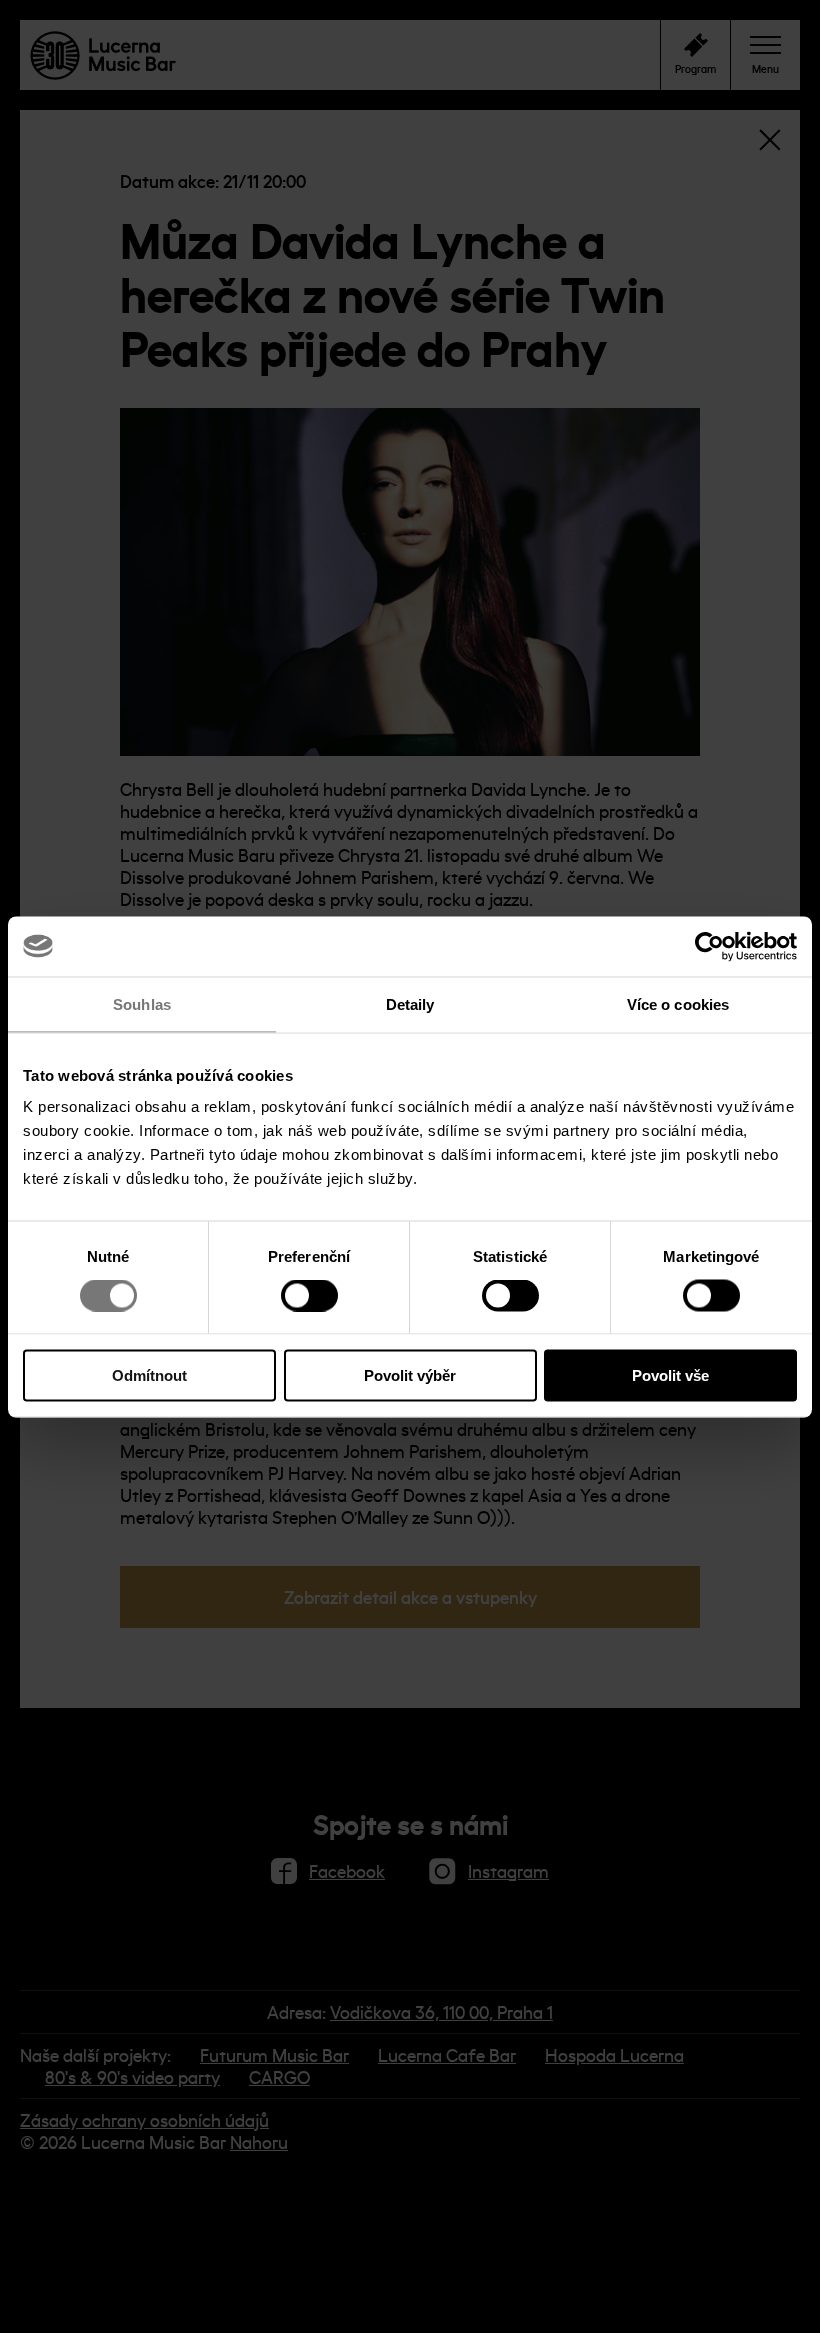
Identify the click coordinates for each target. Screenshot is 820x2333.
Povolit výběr (410, 1375)
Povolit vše (670, 1375)
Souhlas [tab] (142, 1003)
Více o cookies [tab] (678, 1003)
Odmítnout (149, 1375)
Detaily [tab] (410, 1003)
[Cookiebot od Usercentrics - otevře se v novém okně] (709, 946)
